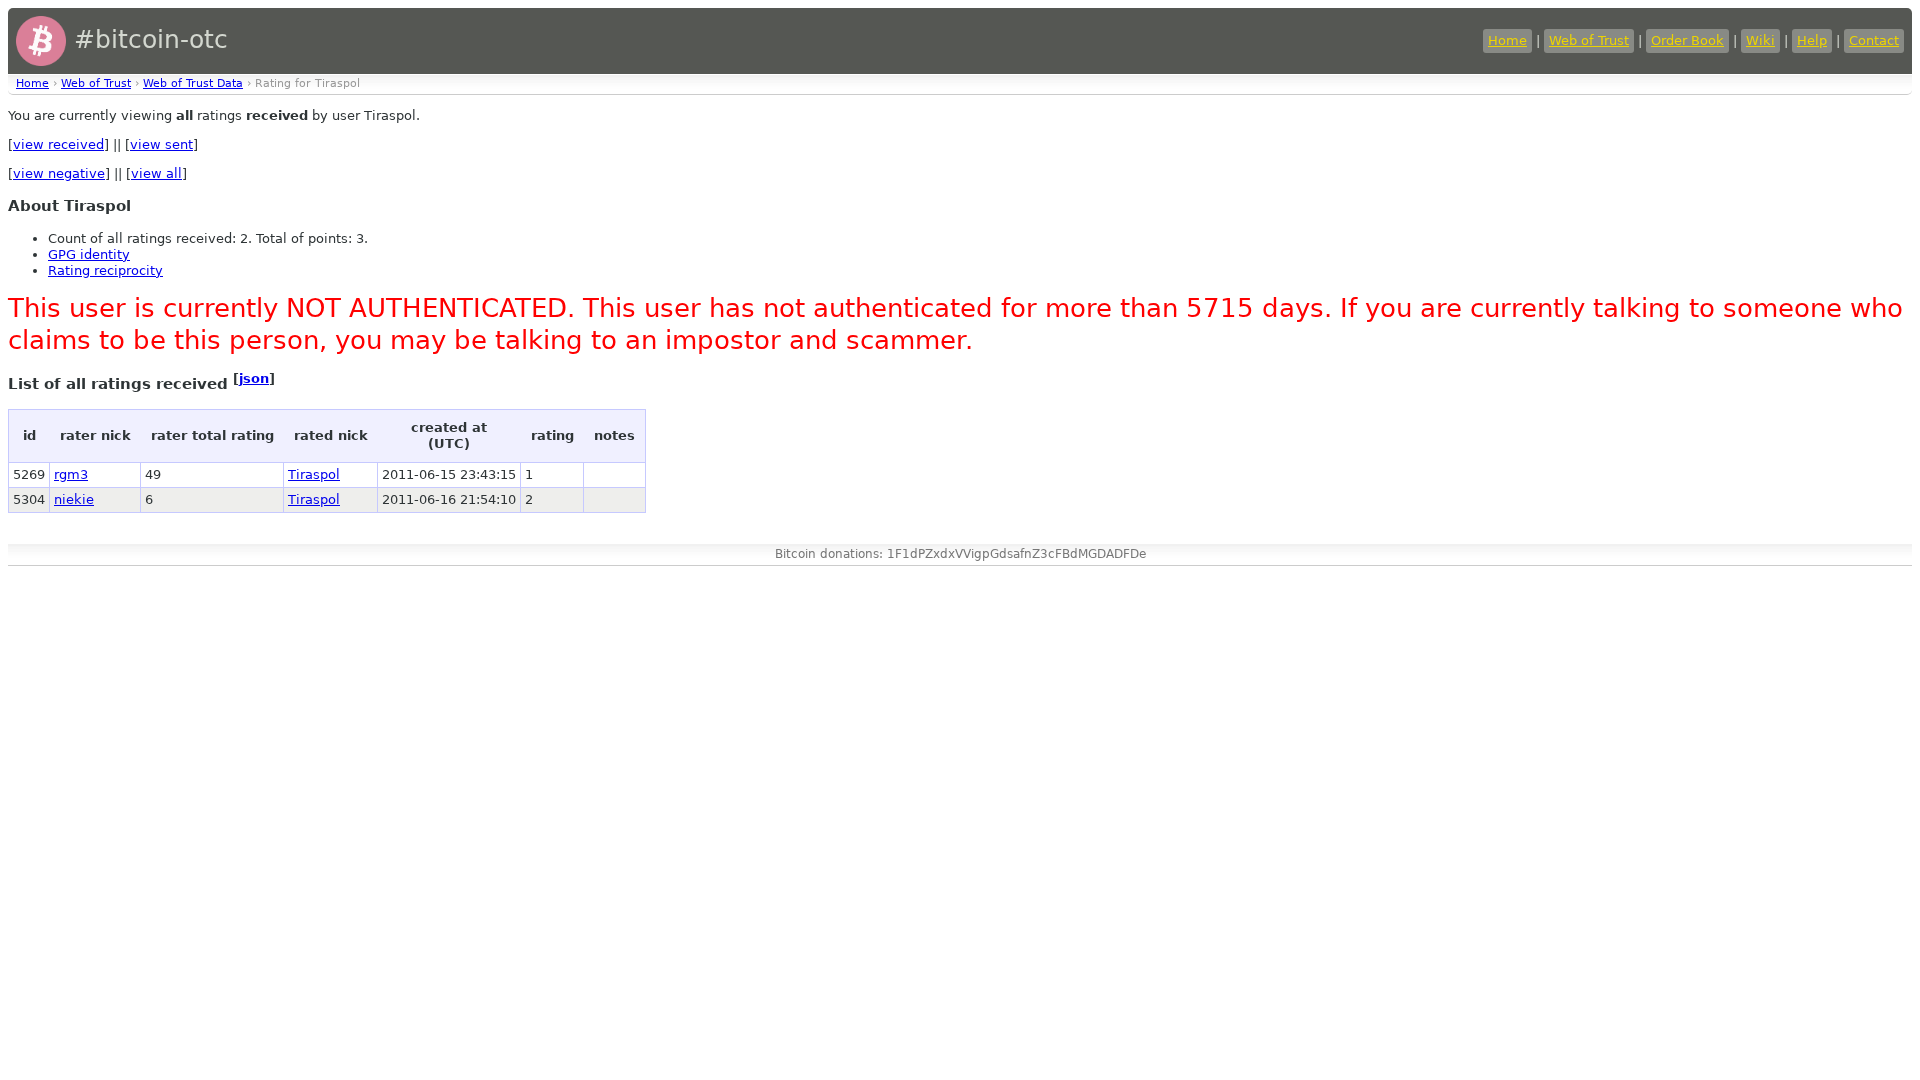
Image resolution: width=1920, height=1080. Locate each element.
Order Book (1687, 40)
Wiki (1760, 40)
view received (58, 144)
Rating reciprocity (105, 270)
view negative (59, 173)
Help (1812, 40)
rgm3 (71, 474)
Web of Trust (1589, 40)
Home (1507, 40)
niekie (74, 499)
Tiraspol (314, 474)
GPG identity (89, 254)
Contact (1874, 40)
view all (156, 173)
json (254, 378)
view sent (161, 144)
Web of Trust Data (193, 83)
